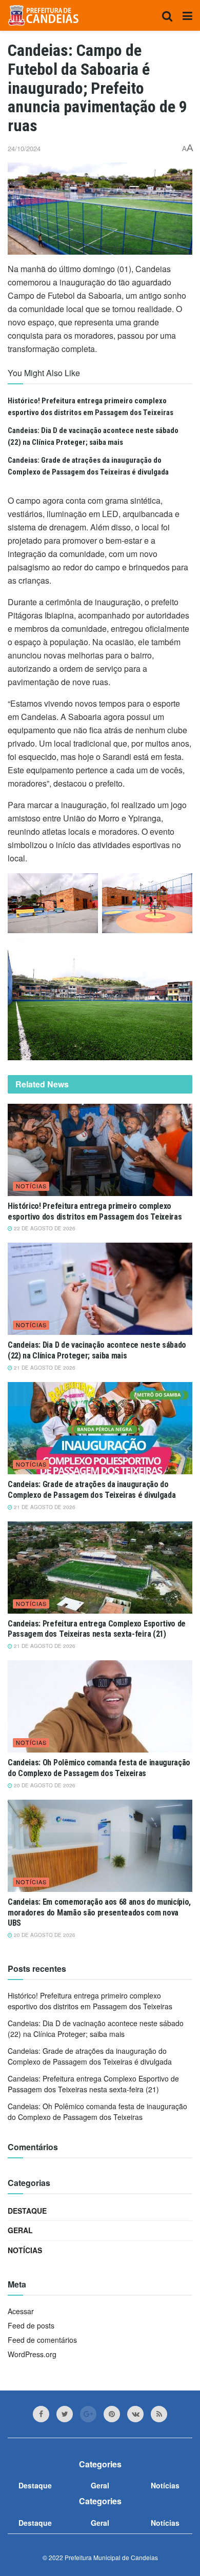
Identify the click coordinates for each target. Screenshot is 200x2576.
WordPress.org (32, 2354)
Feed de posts (31, 2325)
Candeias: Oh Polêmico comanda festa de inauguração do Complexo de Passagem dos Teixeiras (99, 1768)
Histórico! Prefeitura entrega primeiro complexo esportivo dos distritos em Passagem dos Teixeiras (95, 1211)
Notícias (31, 1186)
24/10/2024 (24, 148)
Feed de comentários (42, 2340)
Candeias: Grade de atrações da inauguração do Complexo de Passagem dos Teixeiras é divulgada (92, 1490)
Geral (20, 2230)
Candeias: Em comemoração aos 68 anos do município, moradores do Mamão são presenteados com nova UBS (99, 1913)
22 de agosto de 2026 (44, 1228)
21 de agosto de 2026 (44, 1368)
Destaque (27, 2211)
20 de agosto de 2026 (44, 1785)
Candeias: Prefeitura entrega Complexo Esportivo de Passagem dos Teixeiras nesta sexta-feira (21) (97, 1629)
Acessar (21, 2311)
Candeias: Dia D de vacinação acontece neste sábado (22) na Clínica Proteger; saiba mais (97, 1350)
